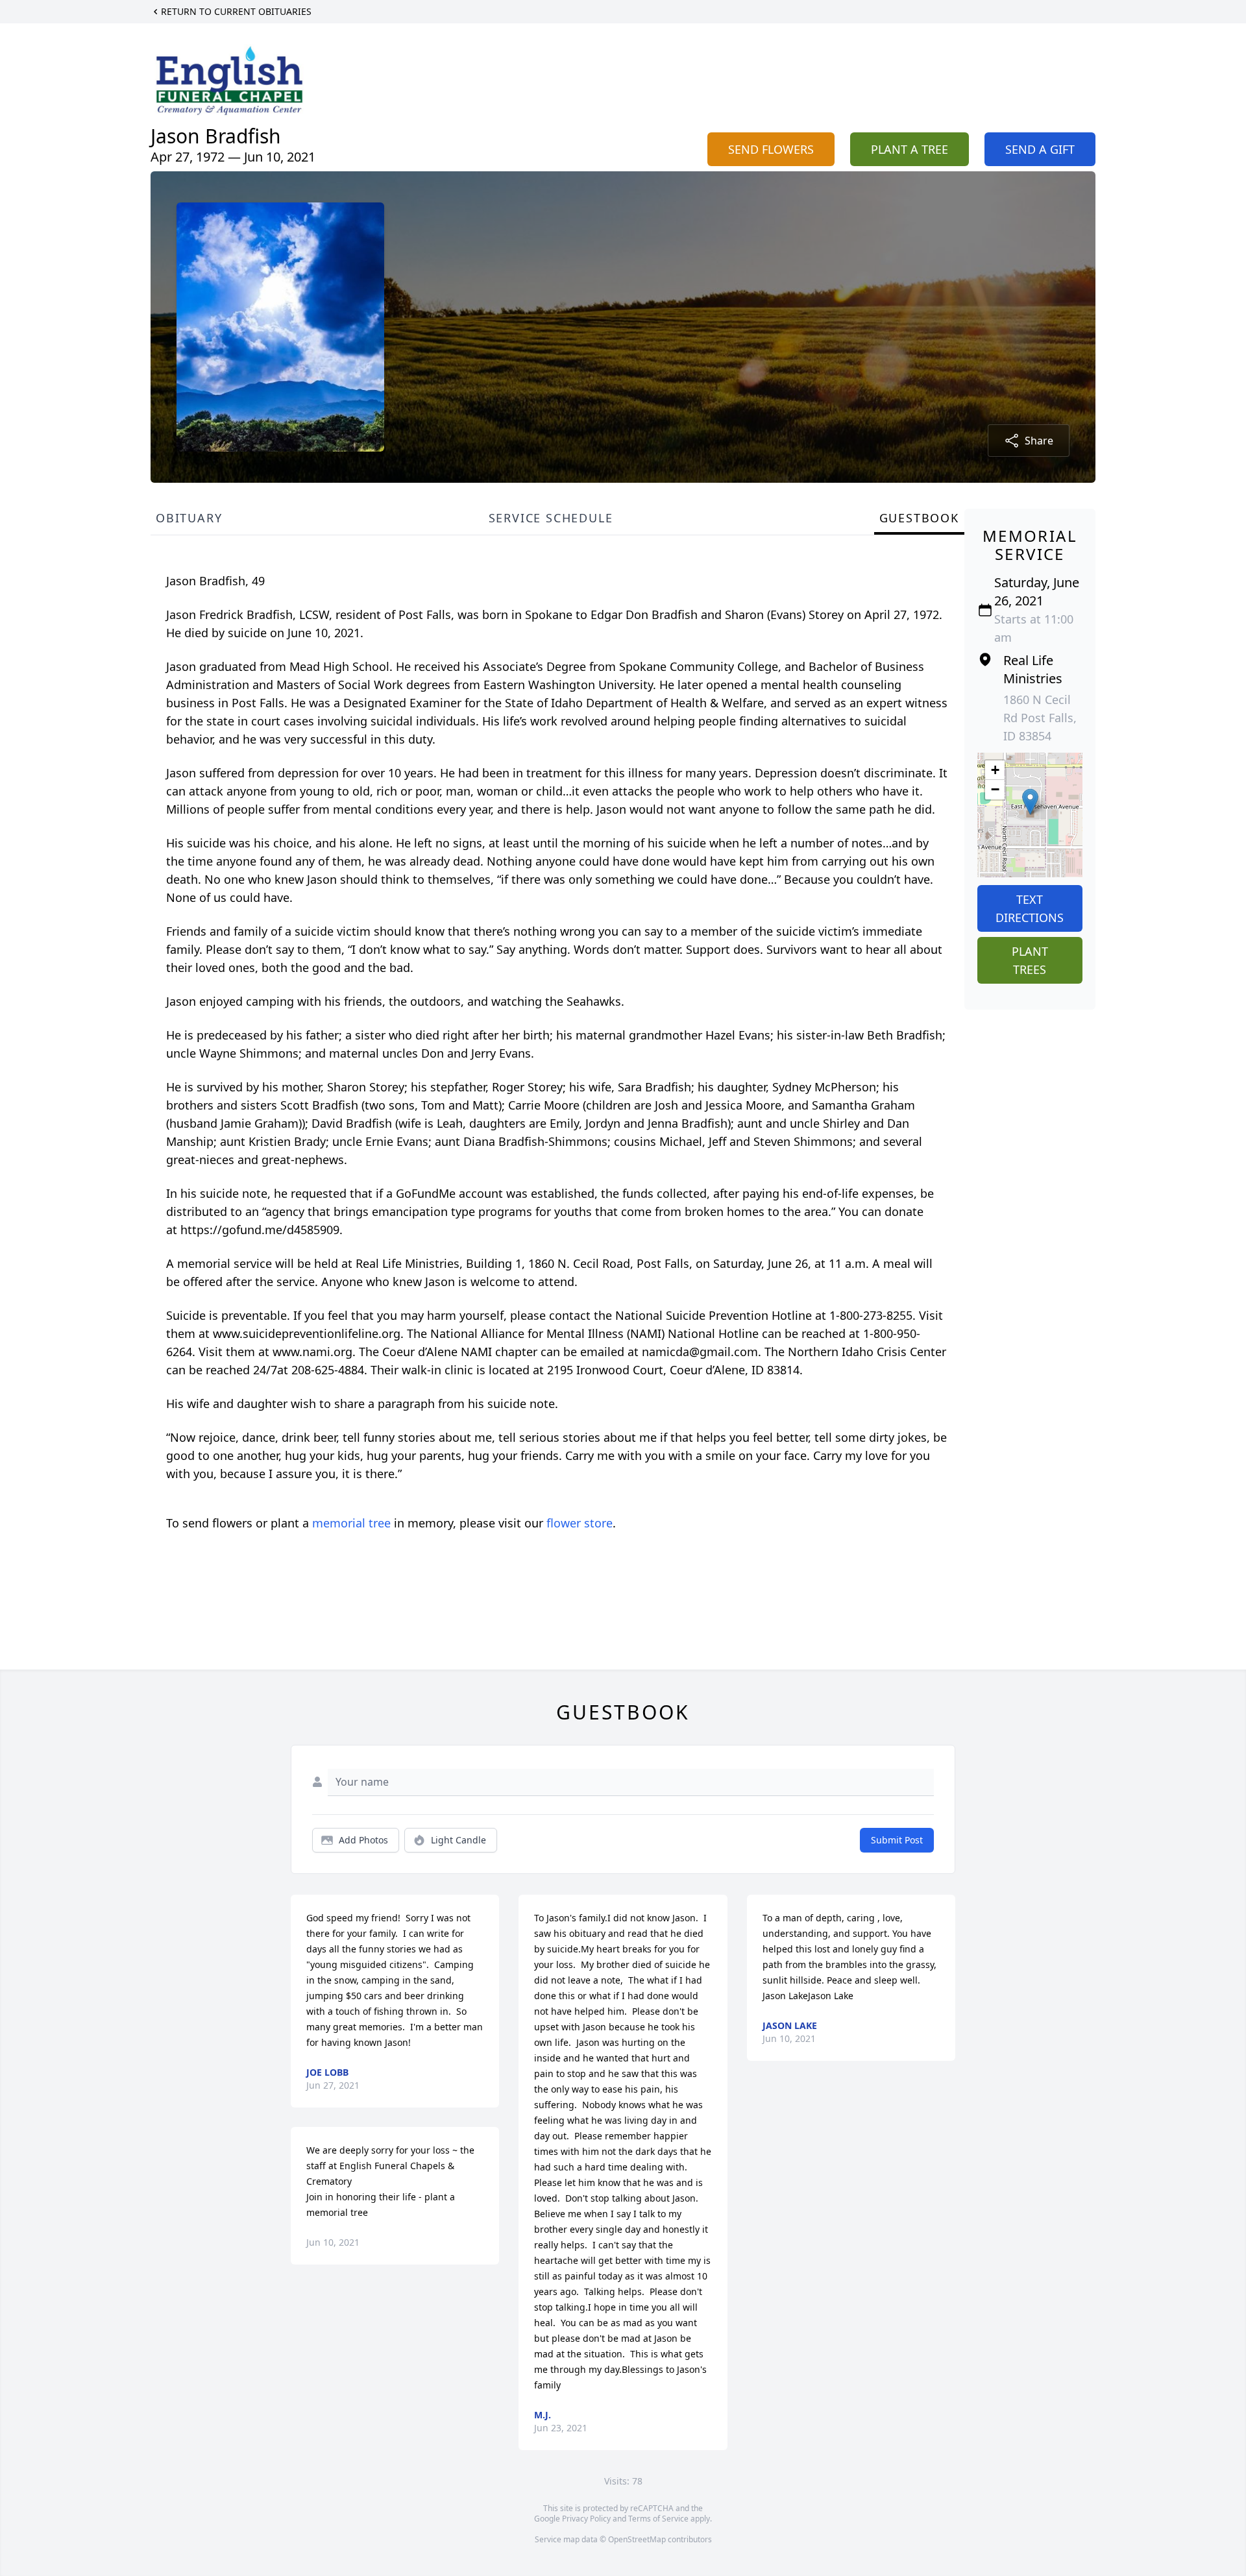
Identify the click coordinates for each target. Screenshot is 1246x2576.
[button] (1030, 802)
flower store (580, 1523)
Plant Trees (1030, 960)
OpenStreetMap (637, 2539)
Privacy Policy (586, 2519)
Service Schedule (551, 518)
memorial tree (351, 1523)
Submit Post (897, 1840)
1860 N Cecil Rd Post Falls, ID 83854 (1040, 718)
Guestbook (919, 518)
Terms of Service (658, 2519)
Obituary (189, 518)
